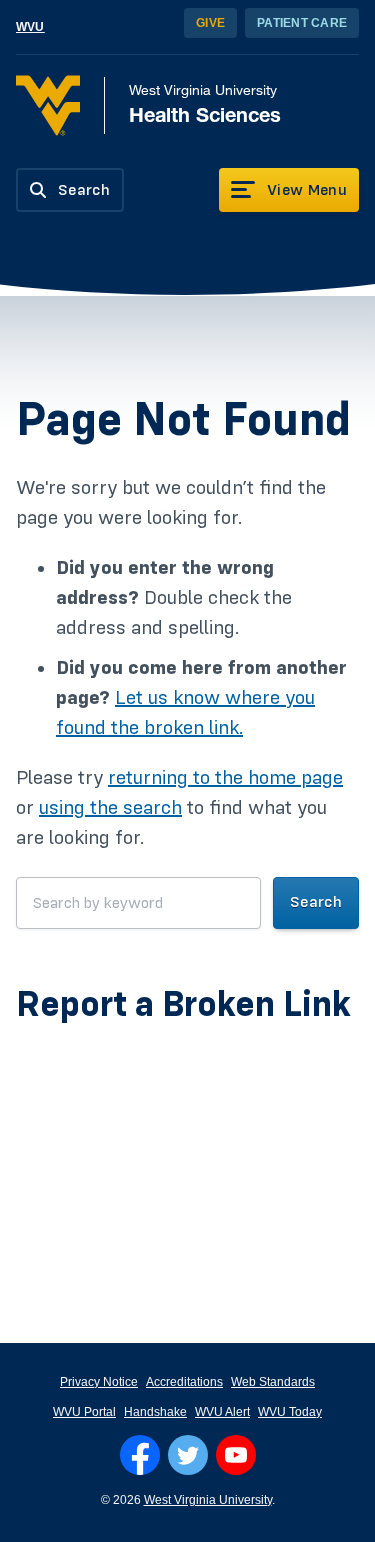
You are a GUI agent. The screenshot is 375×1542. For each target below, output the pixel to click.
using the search (110, 808)
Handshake (155, 1412)
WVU (30, 27)
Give (210, 23)
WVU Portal (84, 1412)
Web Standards (273, 1382)
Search (316, 902)
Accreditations (184, 1382)
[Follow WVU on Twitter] (188, 1455)
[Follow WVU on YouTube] (236, 1455)
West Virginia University (208, 1500)
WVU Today (290, 1412)
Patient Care (302, 23)
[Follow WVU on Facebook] (140, 1455)
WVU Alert (222, 1412)
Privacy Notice (99, 1382)
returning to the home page (225, 778)
